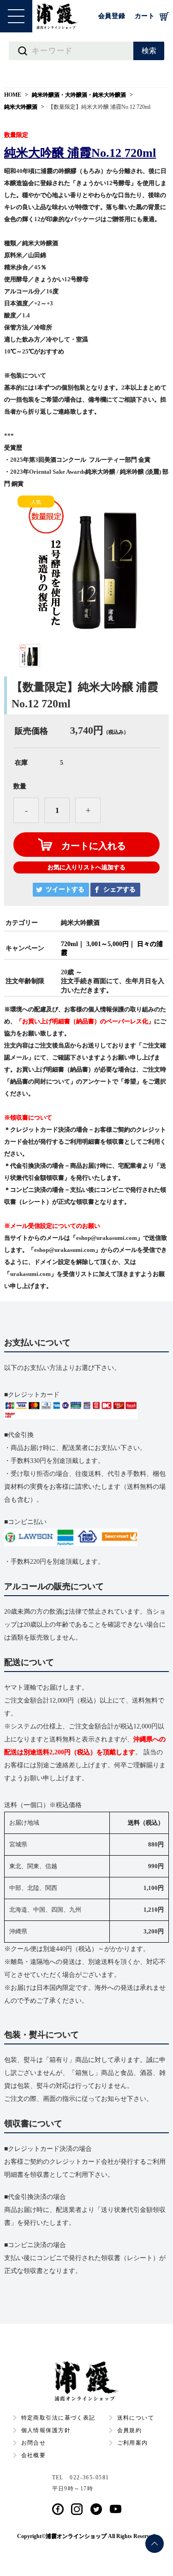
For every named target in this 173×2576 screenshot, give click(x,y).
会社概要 (34, 2455)
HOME (13, 95)
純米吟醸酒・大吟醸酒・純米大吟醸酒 (79, 95)
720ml (69, 944)
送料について (136, 2418)
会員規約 (130, 2430)
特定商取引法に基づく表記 (58, 2418)
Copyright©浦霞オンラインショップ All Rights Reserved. (87, 2536)
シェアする (119, 889)
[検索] (149, 51)
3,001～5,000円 (107, 944)
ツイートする (65, 889)
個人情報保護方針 (46, 2430)
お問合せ (34, 2443)
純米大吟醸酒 (21, 107)
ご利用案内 (133, 2443)
